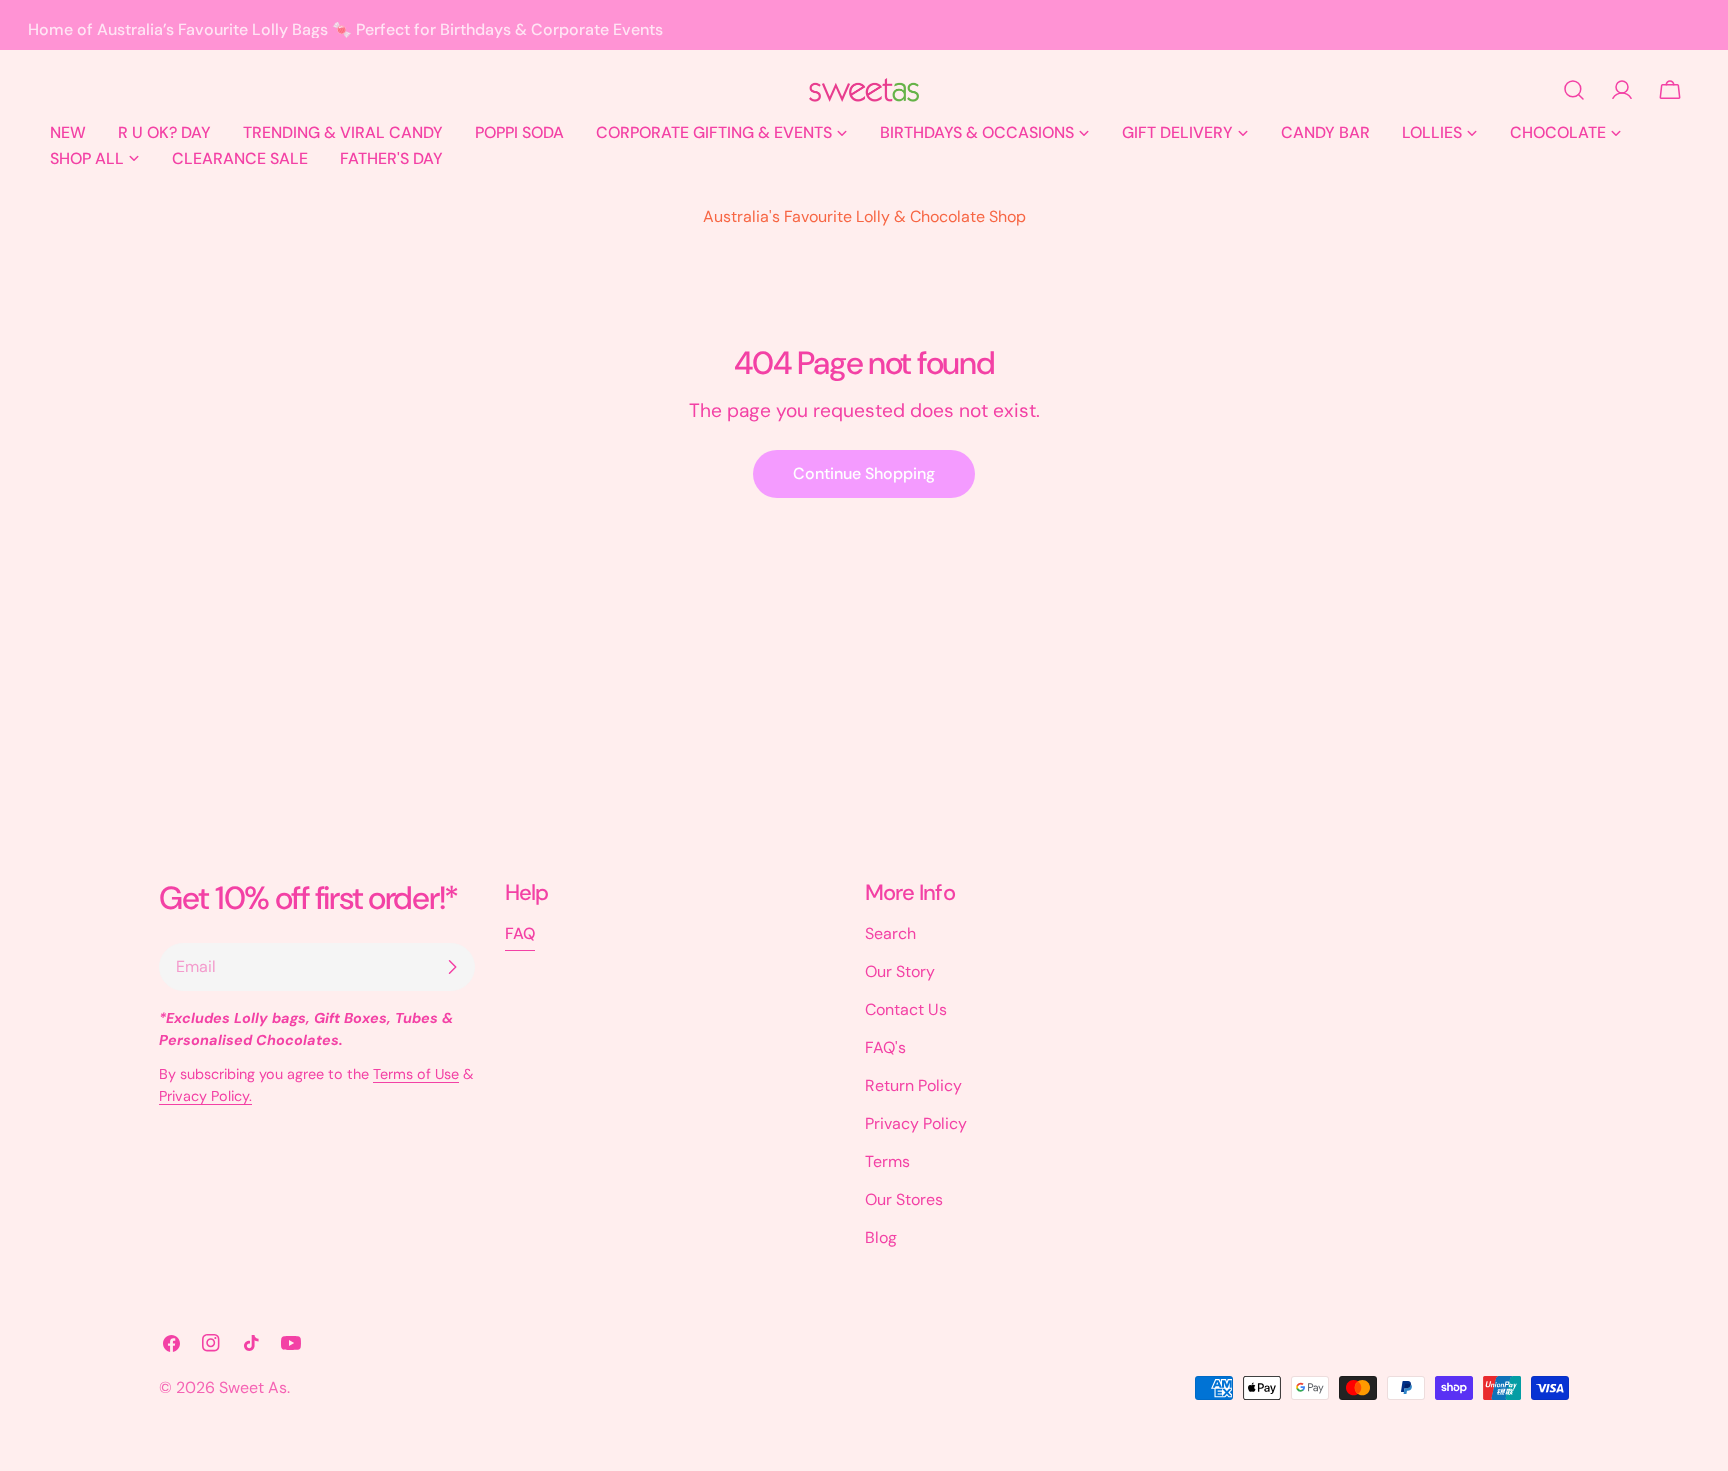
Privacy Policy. (205, 1096)
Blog (881, 1237)
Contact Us (906, 1009)
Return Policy (913, 1085)
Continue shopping (864, 473)
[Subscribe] (452, 967)
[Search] (1574, 90)
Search (890, 933)
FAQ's (885, 1047)
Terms (887, 1161)
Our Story (900, 971)
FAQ (520, 933)
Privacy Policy (916, 1123)
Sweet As (253, 1387)
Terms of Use (416, 1074)
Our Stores (904, 1199)
